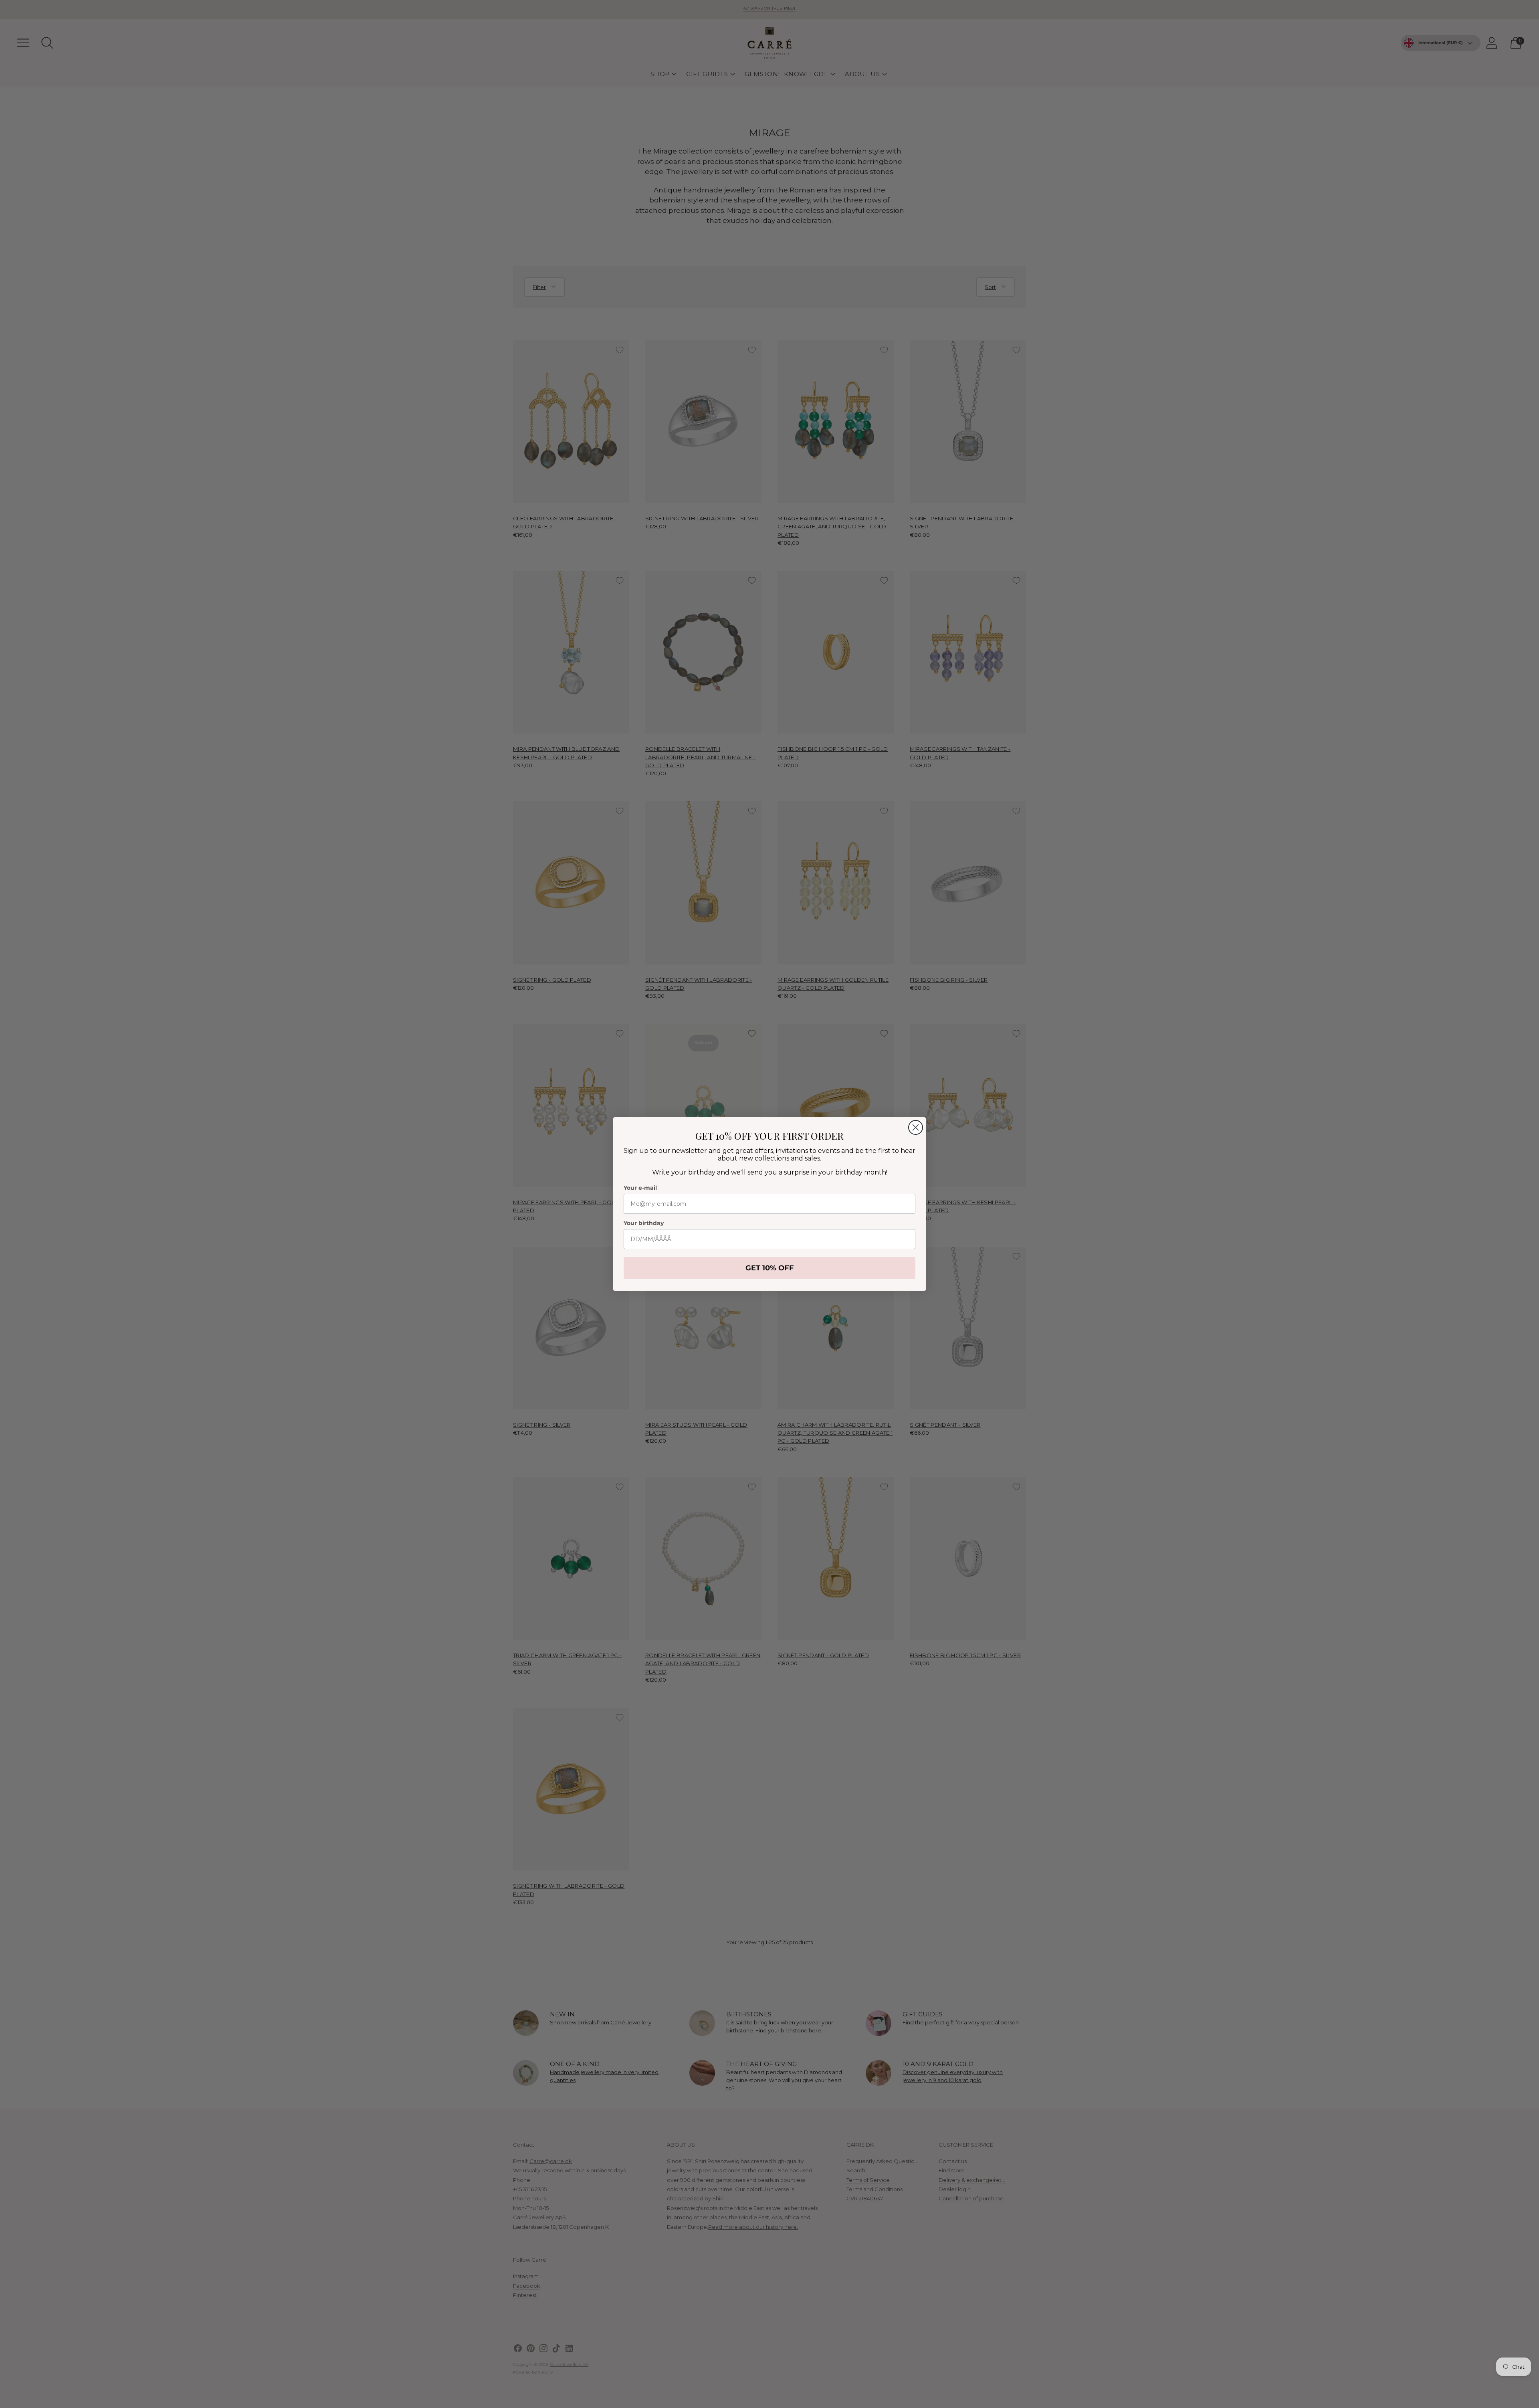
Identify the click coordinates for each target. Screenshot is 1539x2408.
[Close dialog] (916, 1127)
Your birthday (644, 1223)
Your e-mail (640, 1188)
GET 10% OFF (770, 1268)
